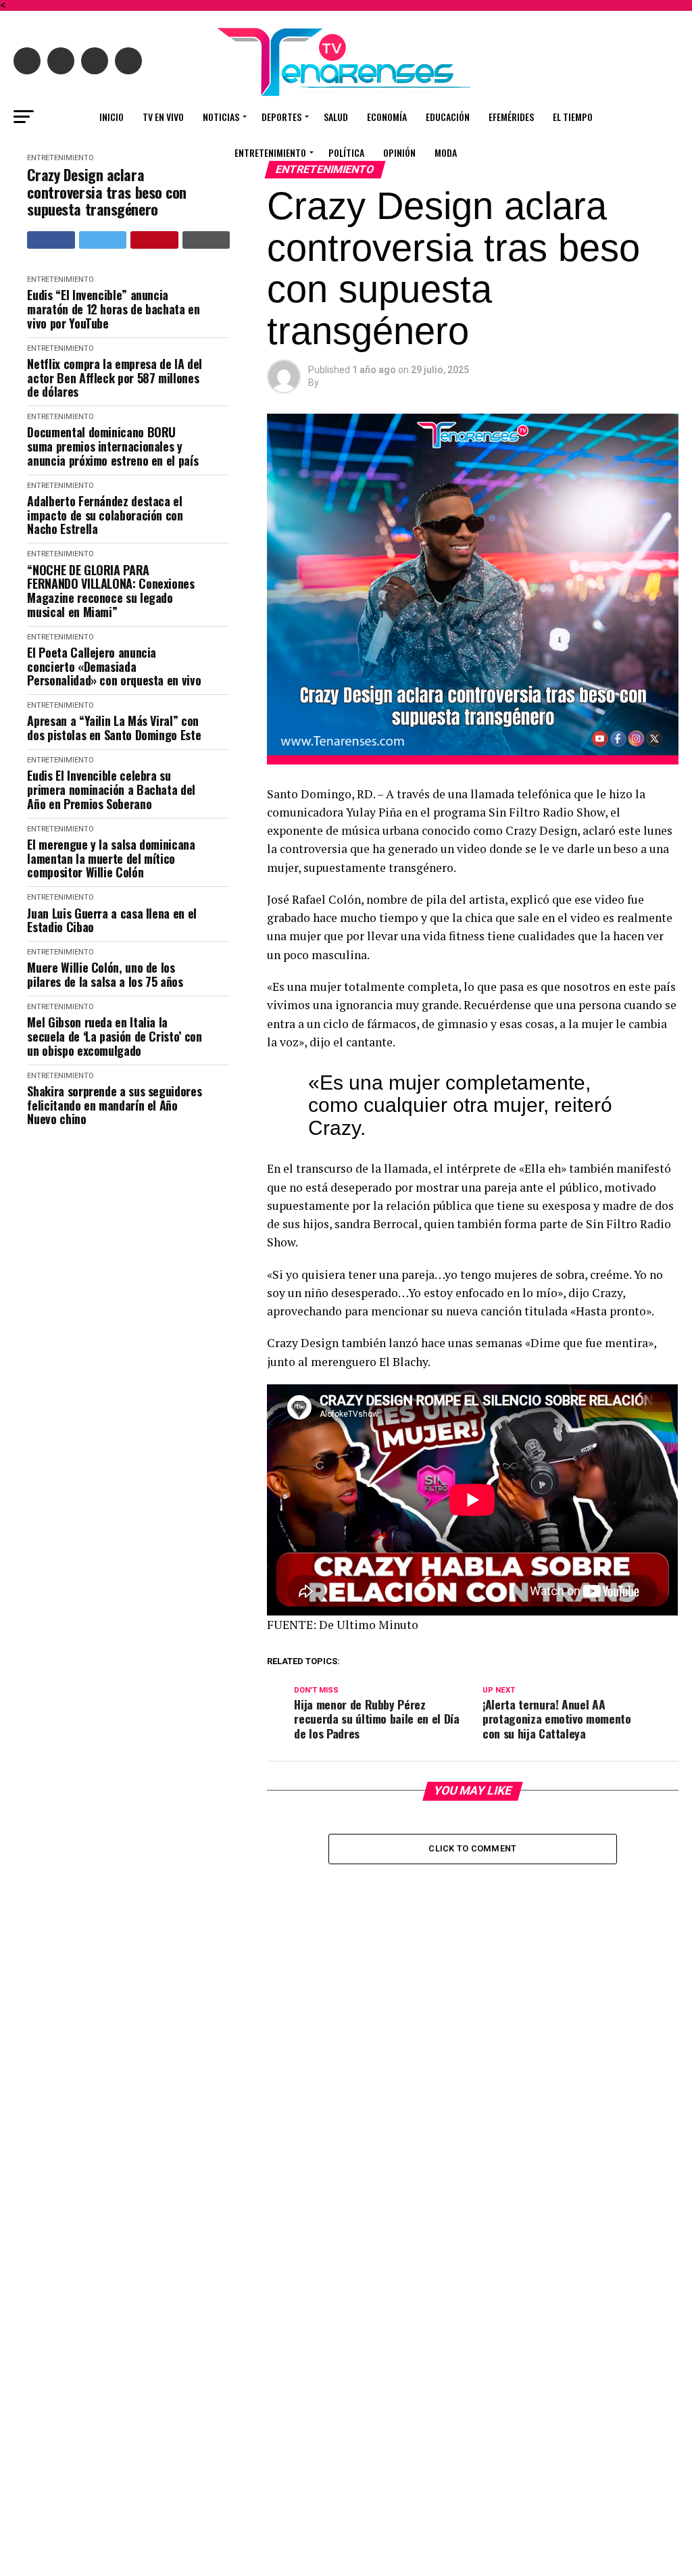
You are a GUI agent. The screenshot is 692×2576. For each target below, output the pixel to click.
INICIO (112, 117)
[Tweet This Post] (103, 240)
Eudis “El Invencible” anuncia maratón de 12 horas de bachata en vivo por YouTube (113, 309)
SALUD (336, 117)
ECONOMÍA (387, 117)
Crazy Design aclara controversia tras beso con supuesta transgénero (107, 192)
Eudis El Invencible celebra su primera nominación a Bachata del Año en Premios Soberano (111, 789)
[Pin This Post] (154, 240)
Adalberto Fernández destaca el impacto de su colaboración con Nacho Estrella (105, 515)
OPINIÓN (399, 152)
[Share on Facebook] (51, 240)
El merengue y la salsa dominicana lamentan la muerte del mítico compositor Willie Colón (111, 858)
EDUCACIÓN (448, 117)
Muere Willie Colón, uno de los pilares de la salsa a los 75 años (105, 974)
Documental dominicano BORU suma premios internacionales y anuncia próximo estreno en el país (113, 446)
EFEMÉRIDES (511, 117)
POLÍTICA (346, 152)
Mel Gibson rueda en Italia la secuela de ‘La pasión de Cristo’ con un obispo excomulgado (114, 1036)
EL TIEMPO (573, 117)
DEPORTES (281, 117)
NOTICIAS (221, 117)
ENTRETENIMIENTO (270, 152)
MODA (446, 152)
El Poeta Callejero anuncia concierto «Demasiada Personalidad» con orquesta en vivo (114, 666)
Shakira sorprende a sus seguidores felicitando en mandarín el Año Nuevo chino (114, 1105)
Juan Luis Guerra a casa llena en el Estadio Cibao (112, 920)
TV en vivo (163, 117)
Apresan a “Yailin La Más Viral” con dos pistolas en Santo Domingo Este (114, 728)
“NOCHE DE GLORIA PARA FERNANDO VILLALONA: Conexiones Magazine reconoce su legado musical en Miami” (110, 591)
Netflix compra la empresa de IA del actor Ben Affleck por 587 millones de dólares (114, 378)
